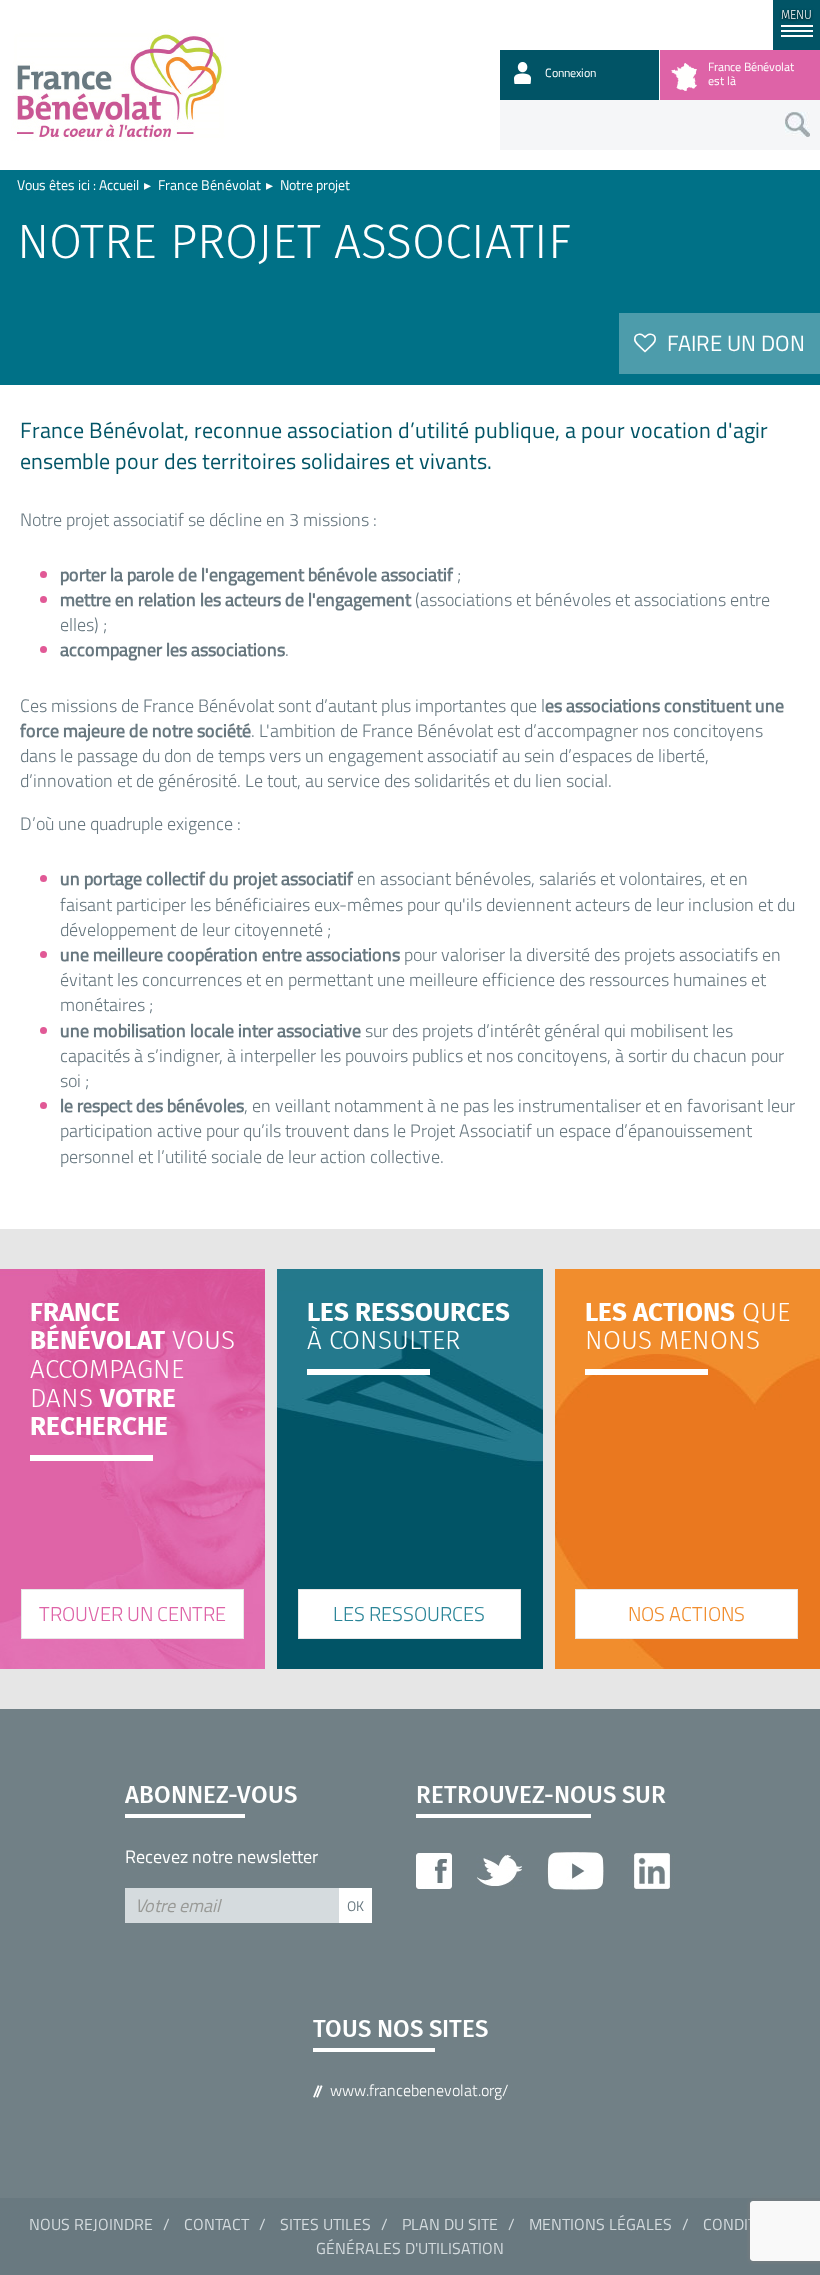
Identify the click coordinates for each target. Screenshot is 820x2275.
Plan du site (450, 2224)
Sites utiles (325, 2224)
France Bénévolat (209, 184)
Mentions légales (600, 2224)
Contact (216, 2224)
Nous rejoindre (91, 2224)
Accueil (119, 184)
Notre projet (315, 184)
